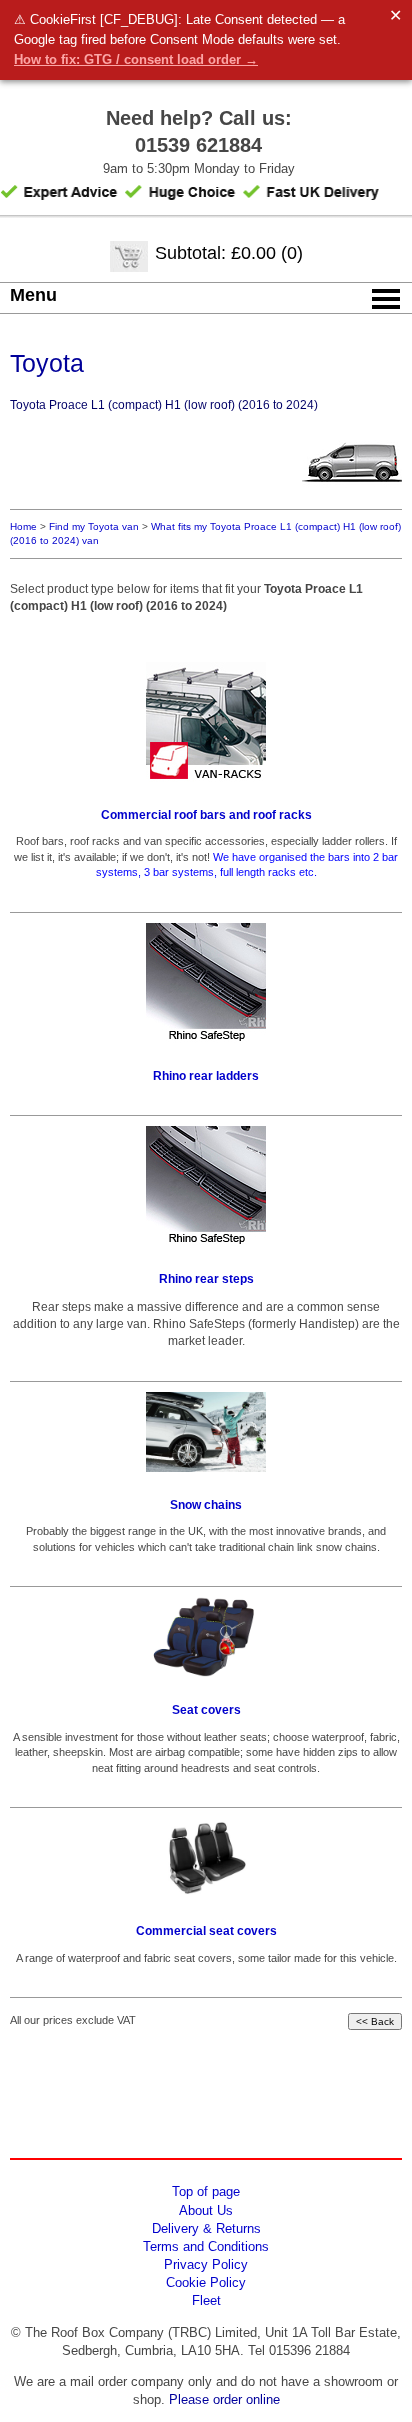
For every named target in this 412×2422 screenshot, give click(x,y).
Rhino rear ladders (206, 1076)
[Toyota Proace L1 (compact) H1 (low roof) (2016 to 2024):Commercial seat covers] (206, 1858)
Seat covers (206, 1710)
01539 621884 (198, 145)
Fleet (206, 2300)
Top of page (206, 2191)
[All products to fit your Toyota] (352, 494)
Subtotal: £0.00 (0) (229, 253)
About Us (206, 2210)
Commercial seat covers (206, 1931)
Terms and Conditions (206, 2246)
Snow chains (206, 1505)
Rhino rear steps (206, 1279)
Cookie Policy (206, 2282)
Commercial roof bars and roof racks (206, 815)
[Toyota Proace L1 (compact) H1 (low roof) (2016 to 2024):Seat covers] (206, 1637)
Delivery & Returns (206, 2228)
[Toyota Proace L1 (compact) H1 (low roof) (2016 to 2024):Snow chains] (206, 1432)
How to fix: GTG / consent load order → (136, 59)
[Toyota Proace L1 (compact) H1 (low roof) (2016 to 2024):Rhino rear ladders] (206, 983)
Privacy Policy (206, 2264)
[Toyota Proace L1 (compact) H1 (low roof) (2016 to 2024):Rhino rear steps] (206, 1186)
